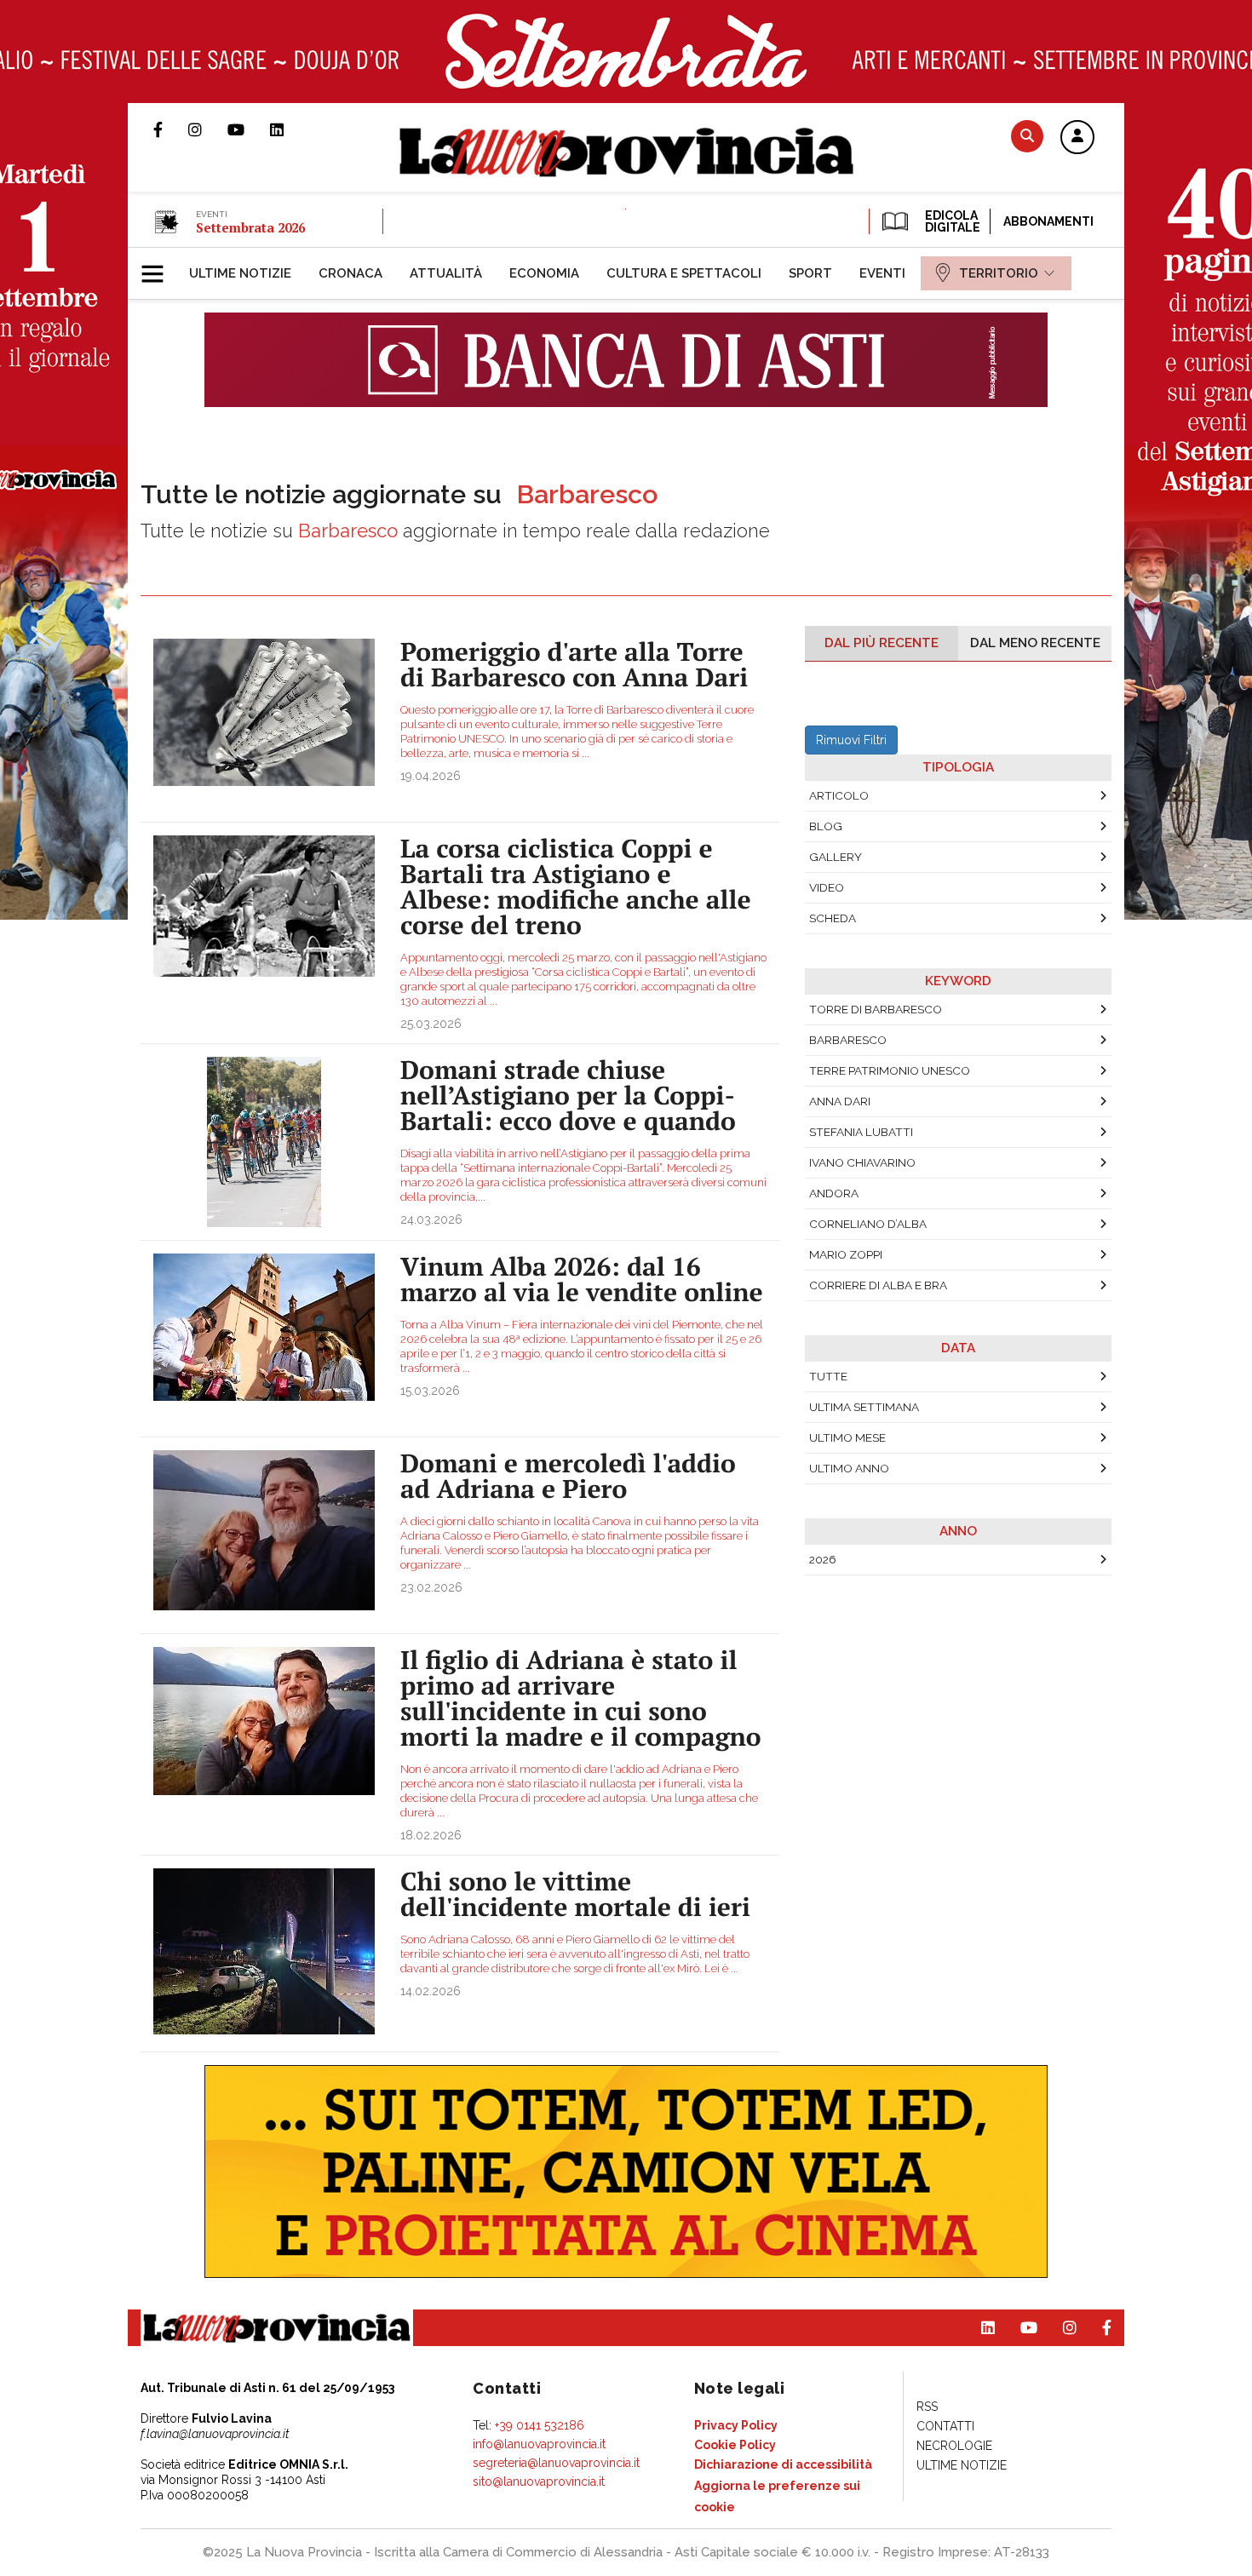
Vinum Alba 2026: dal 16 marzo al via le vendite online (582, 1279)
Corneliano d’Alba (868, 1224)
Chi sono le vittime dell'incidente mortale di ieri (575, 1894)
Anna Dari (840, 1101)
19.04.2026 (431, 776)
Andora (834, 1193)
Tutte (828, 1376)
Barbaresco (848, 1040)
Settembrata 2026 (250, 227)
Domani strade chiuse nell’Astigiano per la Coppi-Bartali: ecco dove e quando (568, 1095)
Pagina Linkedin (290, 129)
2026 (823, 1559)
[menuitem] (240, 273)
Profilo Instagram (208, 129)
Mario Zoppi (846, 1254)
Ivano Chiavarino (862, 1162)
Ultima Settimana (864, 1407)
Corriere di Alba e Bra (878, 1285)
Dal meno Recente (1035, 643)
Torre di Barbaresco (876, 1009)
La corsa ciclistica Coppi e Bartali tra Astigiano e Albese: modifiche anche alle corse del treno (576, 886)
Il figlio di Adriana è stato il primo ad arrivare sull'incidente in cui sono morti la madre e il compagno (581, 1698)
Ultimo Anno (849, 1468)
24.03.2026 (431, 1219)
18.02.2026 (431, 1835)
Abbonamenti (1048, 221)
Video (827, 887)
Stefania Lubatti (861, 1132)
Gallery (836, 857)
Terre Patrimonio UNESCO (890, 1070)
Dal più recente (882, 643)
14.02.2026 (431, 1991)
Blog (826, 826)
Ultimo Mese (847, 1437)
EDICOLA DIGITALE (951, 221)
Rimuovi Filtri (851, 740)
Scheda (833, 918)
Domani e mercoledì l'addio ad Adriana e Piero (568, 1476)
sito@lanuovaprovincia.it (539, 2481)
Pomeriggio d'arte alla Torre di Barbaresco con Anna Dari (574, 664)
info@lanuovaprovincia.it (539, 2444)
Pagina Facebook (171, 129)
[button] (1077, 138)
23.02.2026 (431, 1587)
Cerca (1027, 136)
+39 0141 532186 (540, 2425)
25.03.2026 (431, 1024)
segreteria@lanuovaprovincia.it (556, 2463)
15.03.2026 (430, 1391)
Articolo (839, 795)
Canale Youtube (249, 129)
